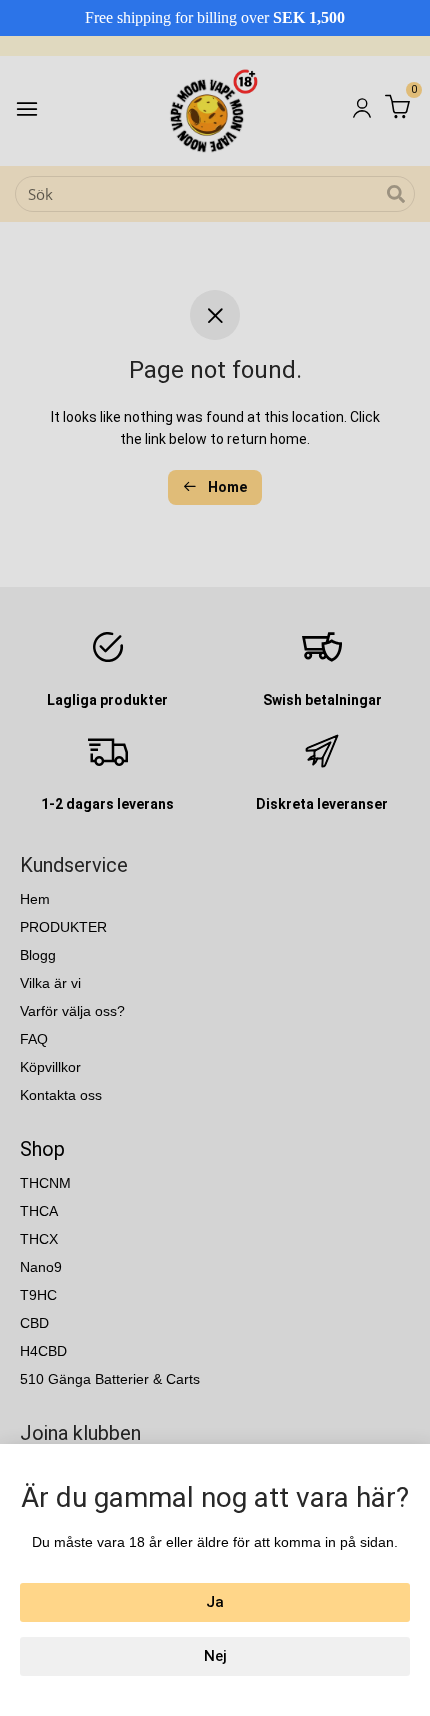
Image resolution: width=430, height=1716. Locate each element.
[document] (215, 858)
